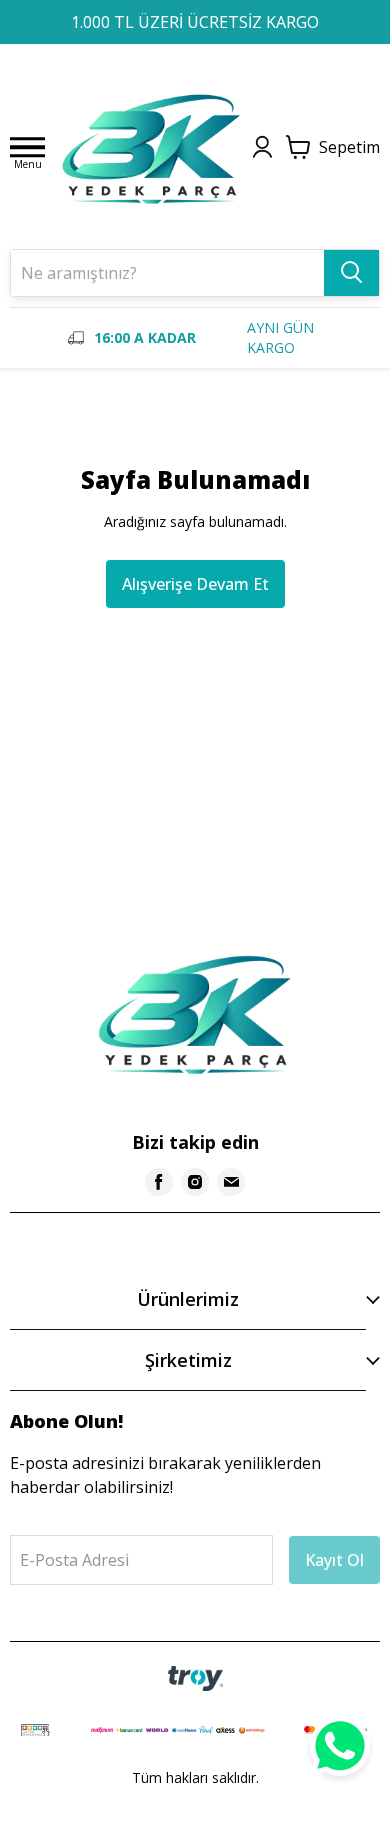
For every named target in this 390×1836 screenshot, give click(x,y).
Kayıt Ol (334, 1560)
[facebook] (159, 1182)
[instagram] (195, 1182)
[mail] (231, 1182)
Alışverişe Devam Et (195, 584)
